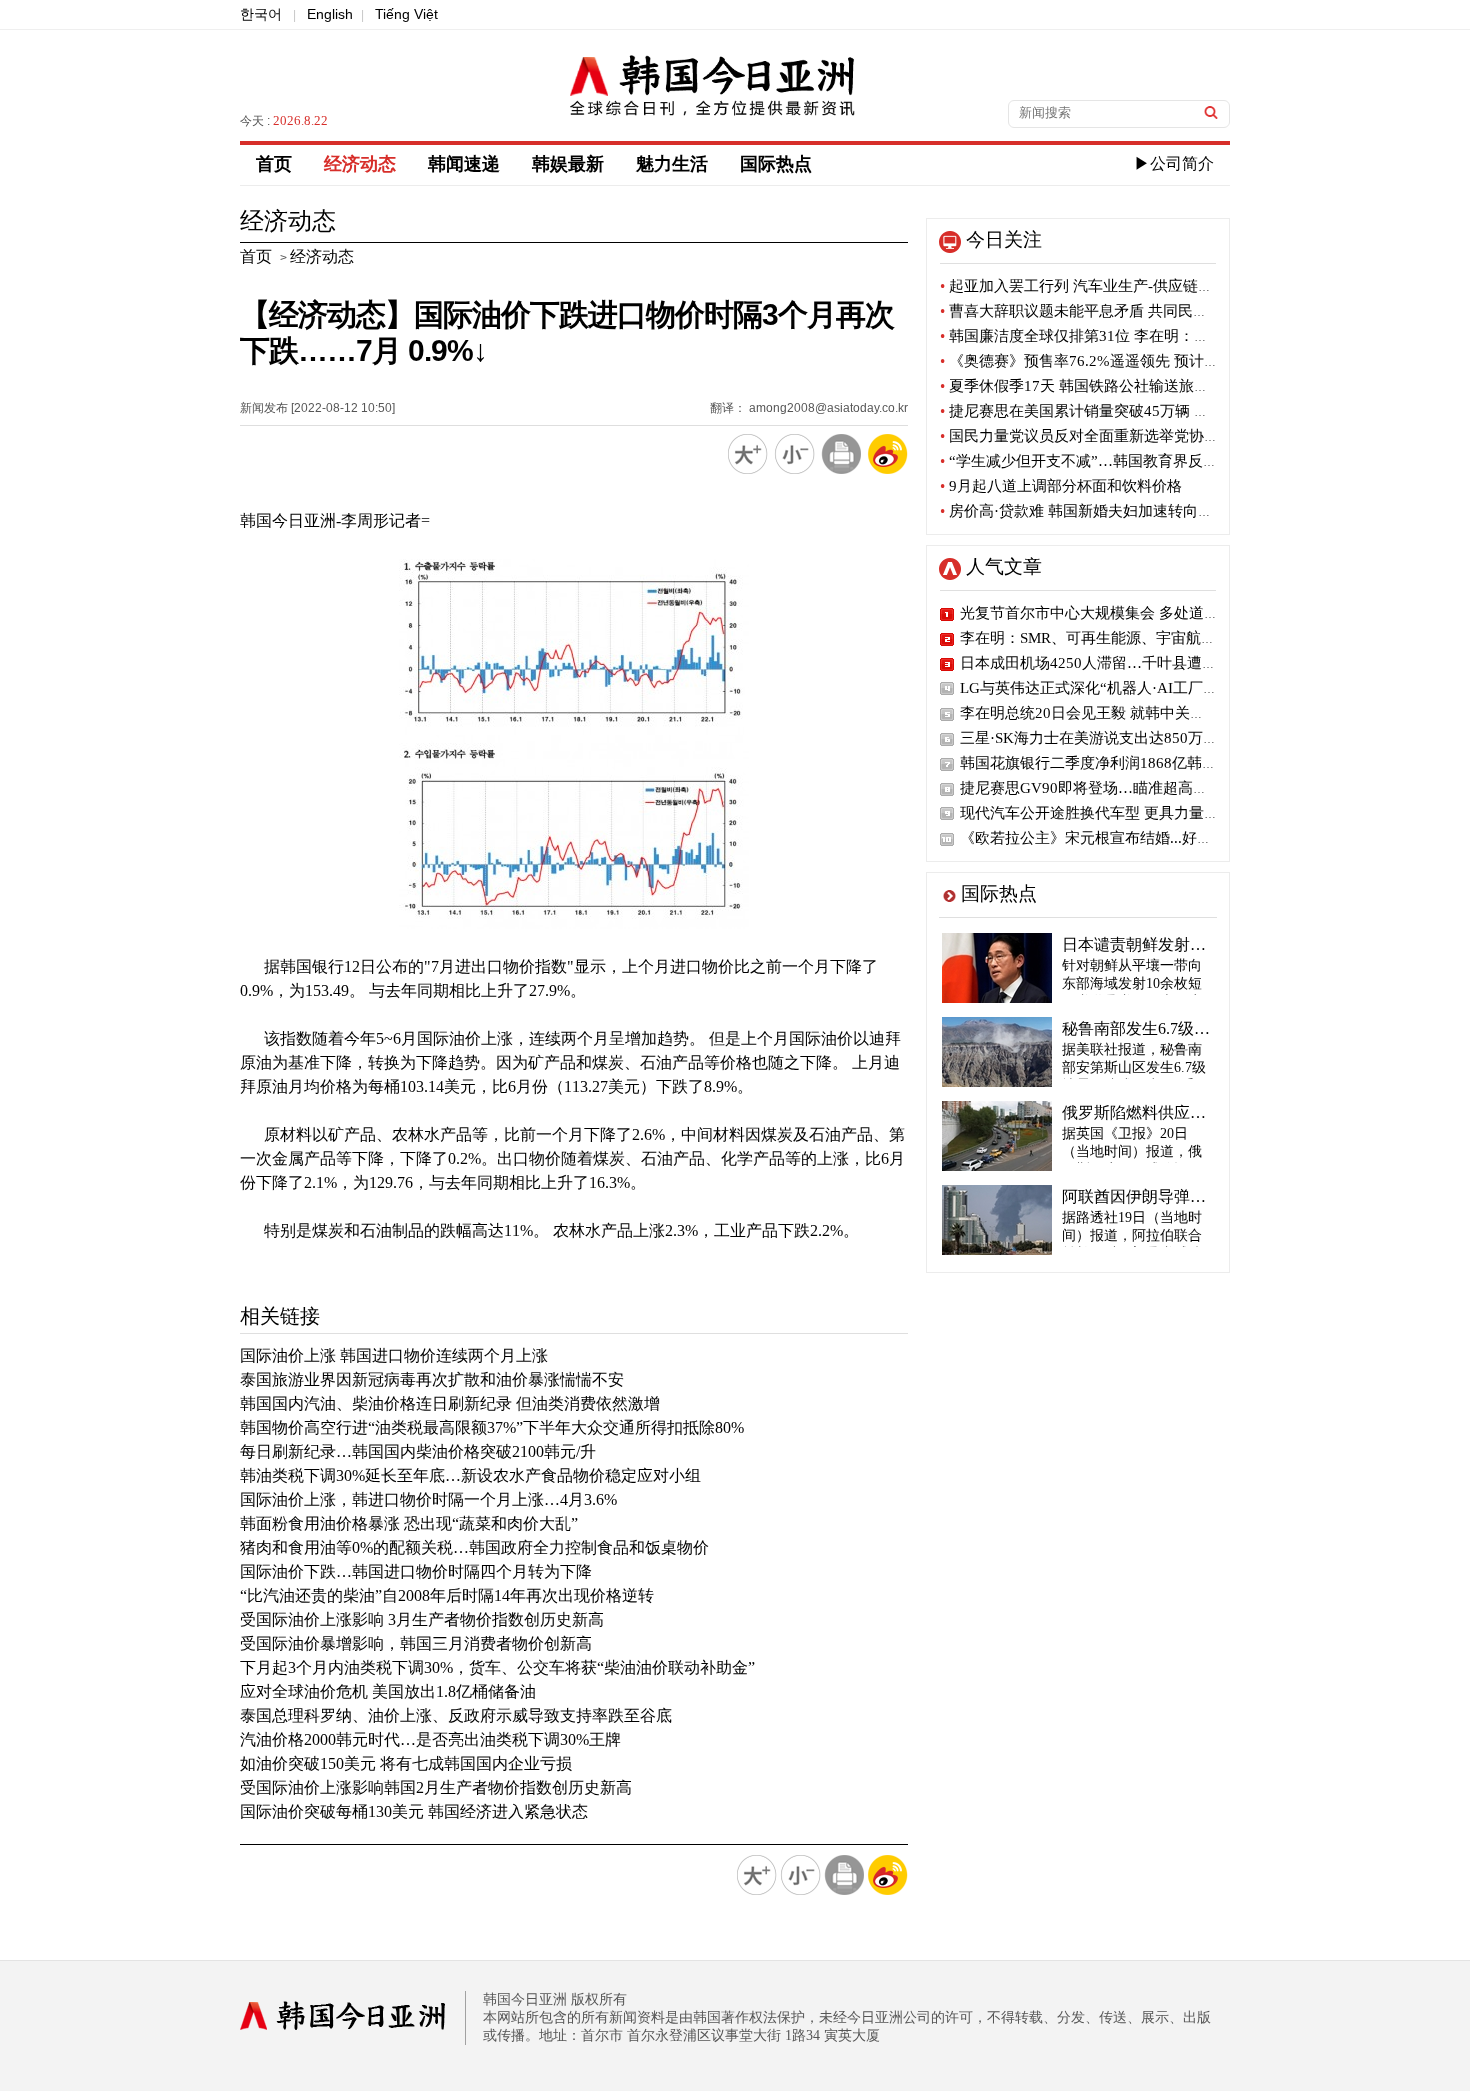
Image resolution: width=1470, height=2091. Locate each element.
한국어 (261, 14)
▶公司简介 (1174, 163)
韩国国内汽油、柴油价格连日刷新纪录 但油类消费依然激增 (450, 1403)
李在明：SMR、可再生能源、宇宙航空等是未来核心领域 (1148, 638)
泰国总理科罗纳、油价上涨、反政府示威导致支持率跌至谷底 (456, 1715)
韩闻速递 (464, 164)
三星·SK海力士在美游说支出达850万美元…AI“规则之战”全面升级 (1179, 738)
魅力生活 (672, 164)
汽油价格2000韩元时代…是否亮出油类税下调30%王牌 (430, 1739)
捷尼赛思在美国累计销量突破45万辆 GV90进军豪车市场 (1131, 411)
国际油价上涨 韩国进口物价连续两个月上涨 (394, 1355)
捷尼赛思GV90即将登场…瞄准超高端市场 (1099, 788)
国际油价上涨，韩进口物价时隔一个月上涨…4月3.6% (428, 1499)
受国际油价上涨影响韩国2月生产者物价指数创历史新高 (436, 1787)
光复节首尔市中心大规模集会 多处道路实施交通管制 (1134, 613)
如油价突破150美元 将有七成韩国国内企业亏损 (406, 1763)
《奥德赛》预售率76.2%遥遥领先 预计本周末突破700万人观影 (1151, 361)
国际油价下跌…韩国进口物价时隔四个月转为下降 (416, 1571)
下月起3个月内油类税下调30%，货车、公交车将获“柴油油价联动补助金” (497, 1667)
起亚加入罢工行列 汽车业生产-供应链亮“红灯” (1098, 286)
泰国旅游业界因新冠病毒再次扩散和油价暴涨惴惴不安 (432, 1379)
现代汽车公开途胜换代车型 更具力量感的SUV (1112, 813)
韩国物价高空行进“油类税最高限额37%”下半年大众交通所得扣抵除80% (492, 1427)
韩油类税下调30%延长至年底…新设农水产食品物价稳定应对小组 (470, 1475)
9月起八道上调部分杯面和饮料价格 (1061, 486)
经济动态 (360, 164)
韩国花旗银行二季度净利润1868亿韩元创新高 (1111, 763)
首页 (274, 164)
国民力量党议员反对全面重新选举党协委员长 (1094, 436)
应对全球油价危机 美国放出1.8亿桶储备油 (388, 1691)
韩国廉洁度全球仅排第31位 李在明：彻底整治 (1097, 336)
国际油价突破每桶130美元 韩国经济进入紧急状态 (414, 1811)
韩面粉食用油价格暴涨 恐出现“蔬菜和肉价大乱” (409, 1523)
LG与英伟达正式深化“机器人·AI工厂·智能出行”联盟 (1132, 688)
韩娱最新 (568, 164)
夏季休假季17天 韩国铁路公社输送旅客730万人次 (1109, 386)
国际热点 (776, 164)
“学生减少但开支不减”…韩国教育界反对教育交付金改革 (1131, 461)
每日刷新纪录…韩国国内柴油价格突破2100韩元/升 (418, 1451)
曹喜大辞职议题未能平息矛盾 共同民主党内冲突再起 (1119, 311)
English (330, 14)
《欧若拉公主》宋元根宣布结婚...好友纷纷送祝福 (1123, 838)
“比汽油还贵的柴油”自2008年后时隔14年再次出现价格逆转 (447, 1595)
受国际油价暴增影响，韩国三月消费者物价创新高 (416, 1643)
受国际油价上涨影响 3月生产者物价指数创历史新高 (422, 1619)
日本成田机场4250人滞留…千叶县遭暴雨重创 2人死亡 (1139, 663)
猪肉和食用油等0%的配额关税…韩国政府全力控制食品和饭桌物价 (474, 1547)
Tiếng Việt (406, 14)
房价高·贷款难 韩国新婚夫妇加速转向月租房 (1091, 511)
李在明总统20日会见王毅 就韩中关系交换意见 (1112, 713)
